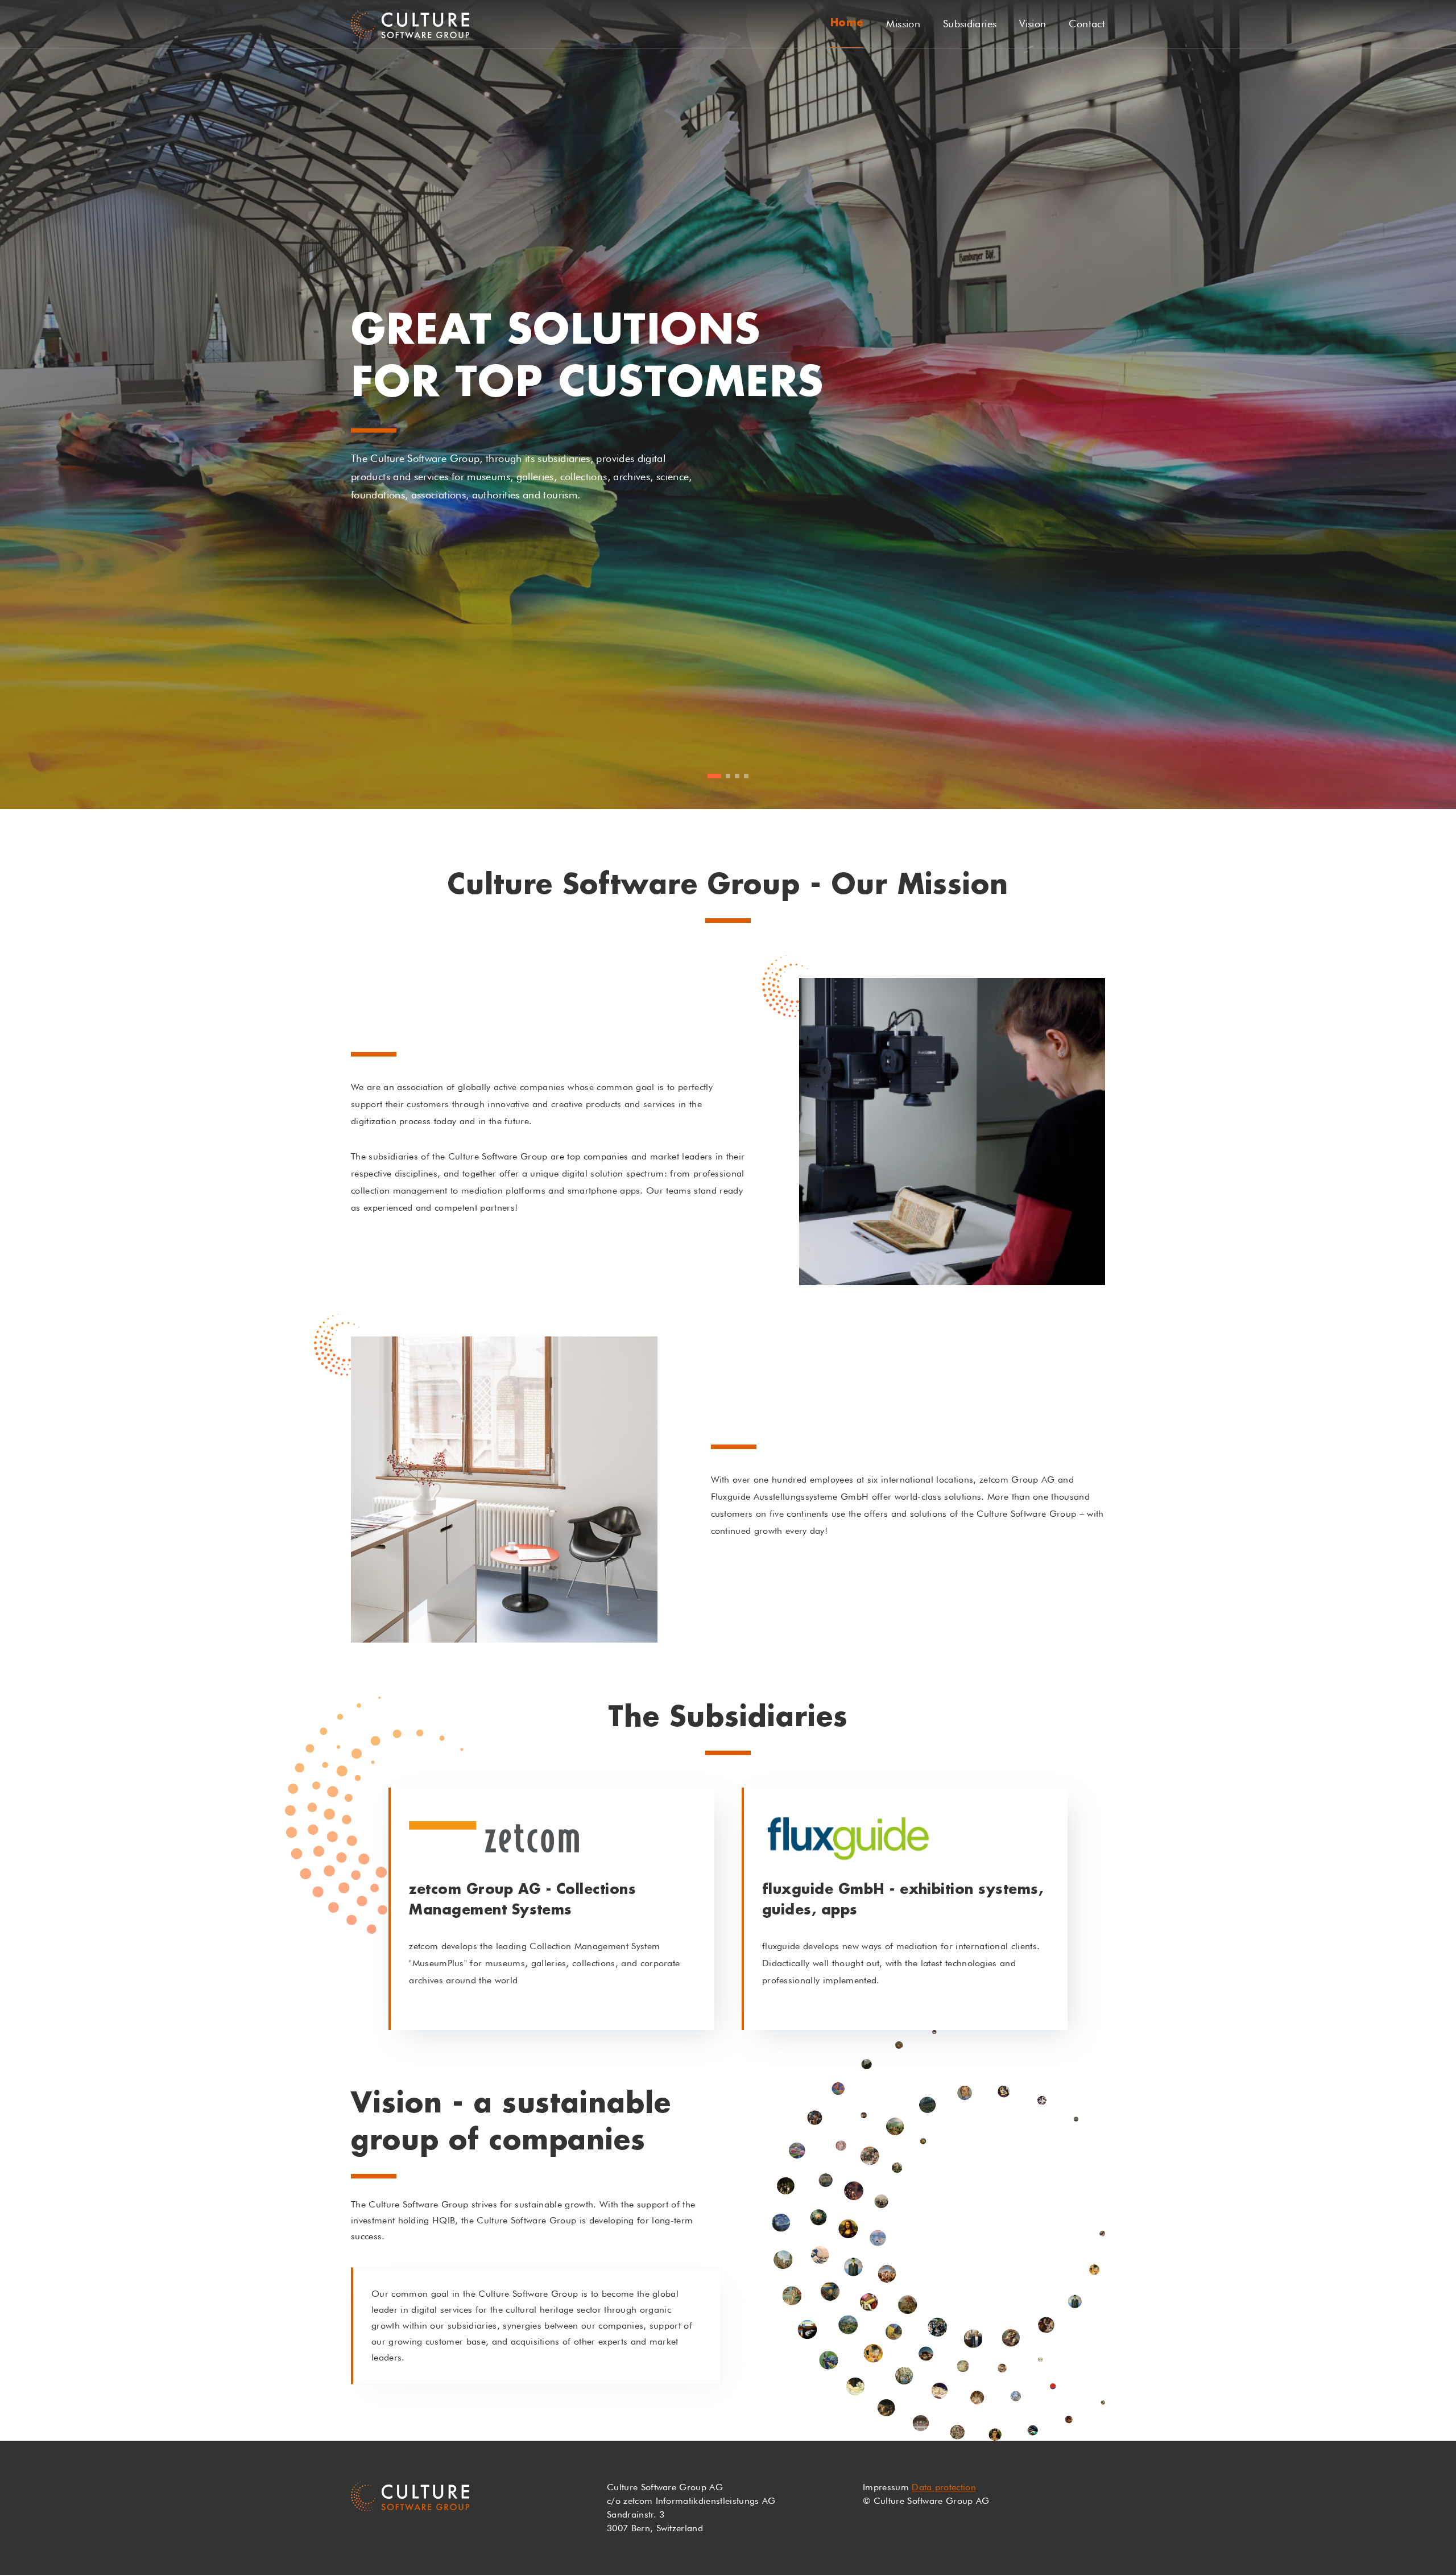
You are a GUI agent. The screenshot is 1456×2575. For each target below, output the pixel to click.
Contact (1087, 24)
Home (847, 23)
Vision (1033, 24)
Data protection (944, 2487)
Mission (903, 24)
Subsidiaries (970, 24)
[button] (710, 776)
